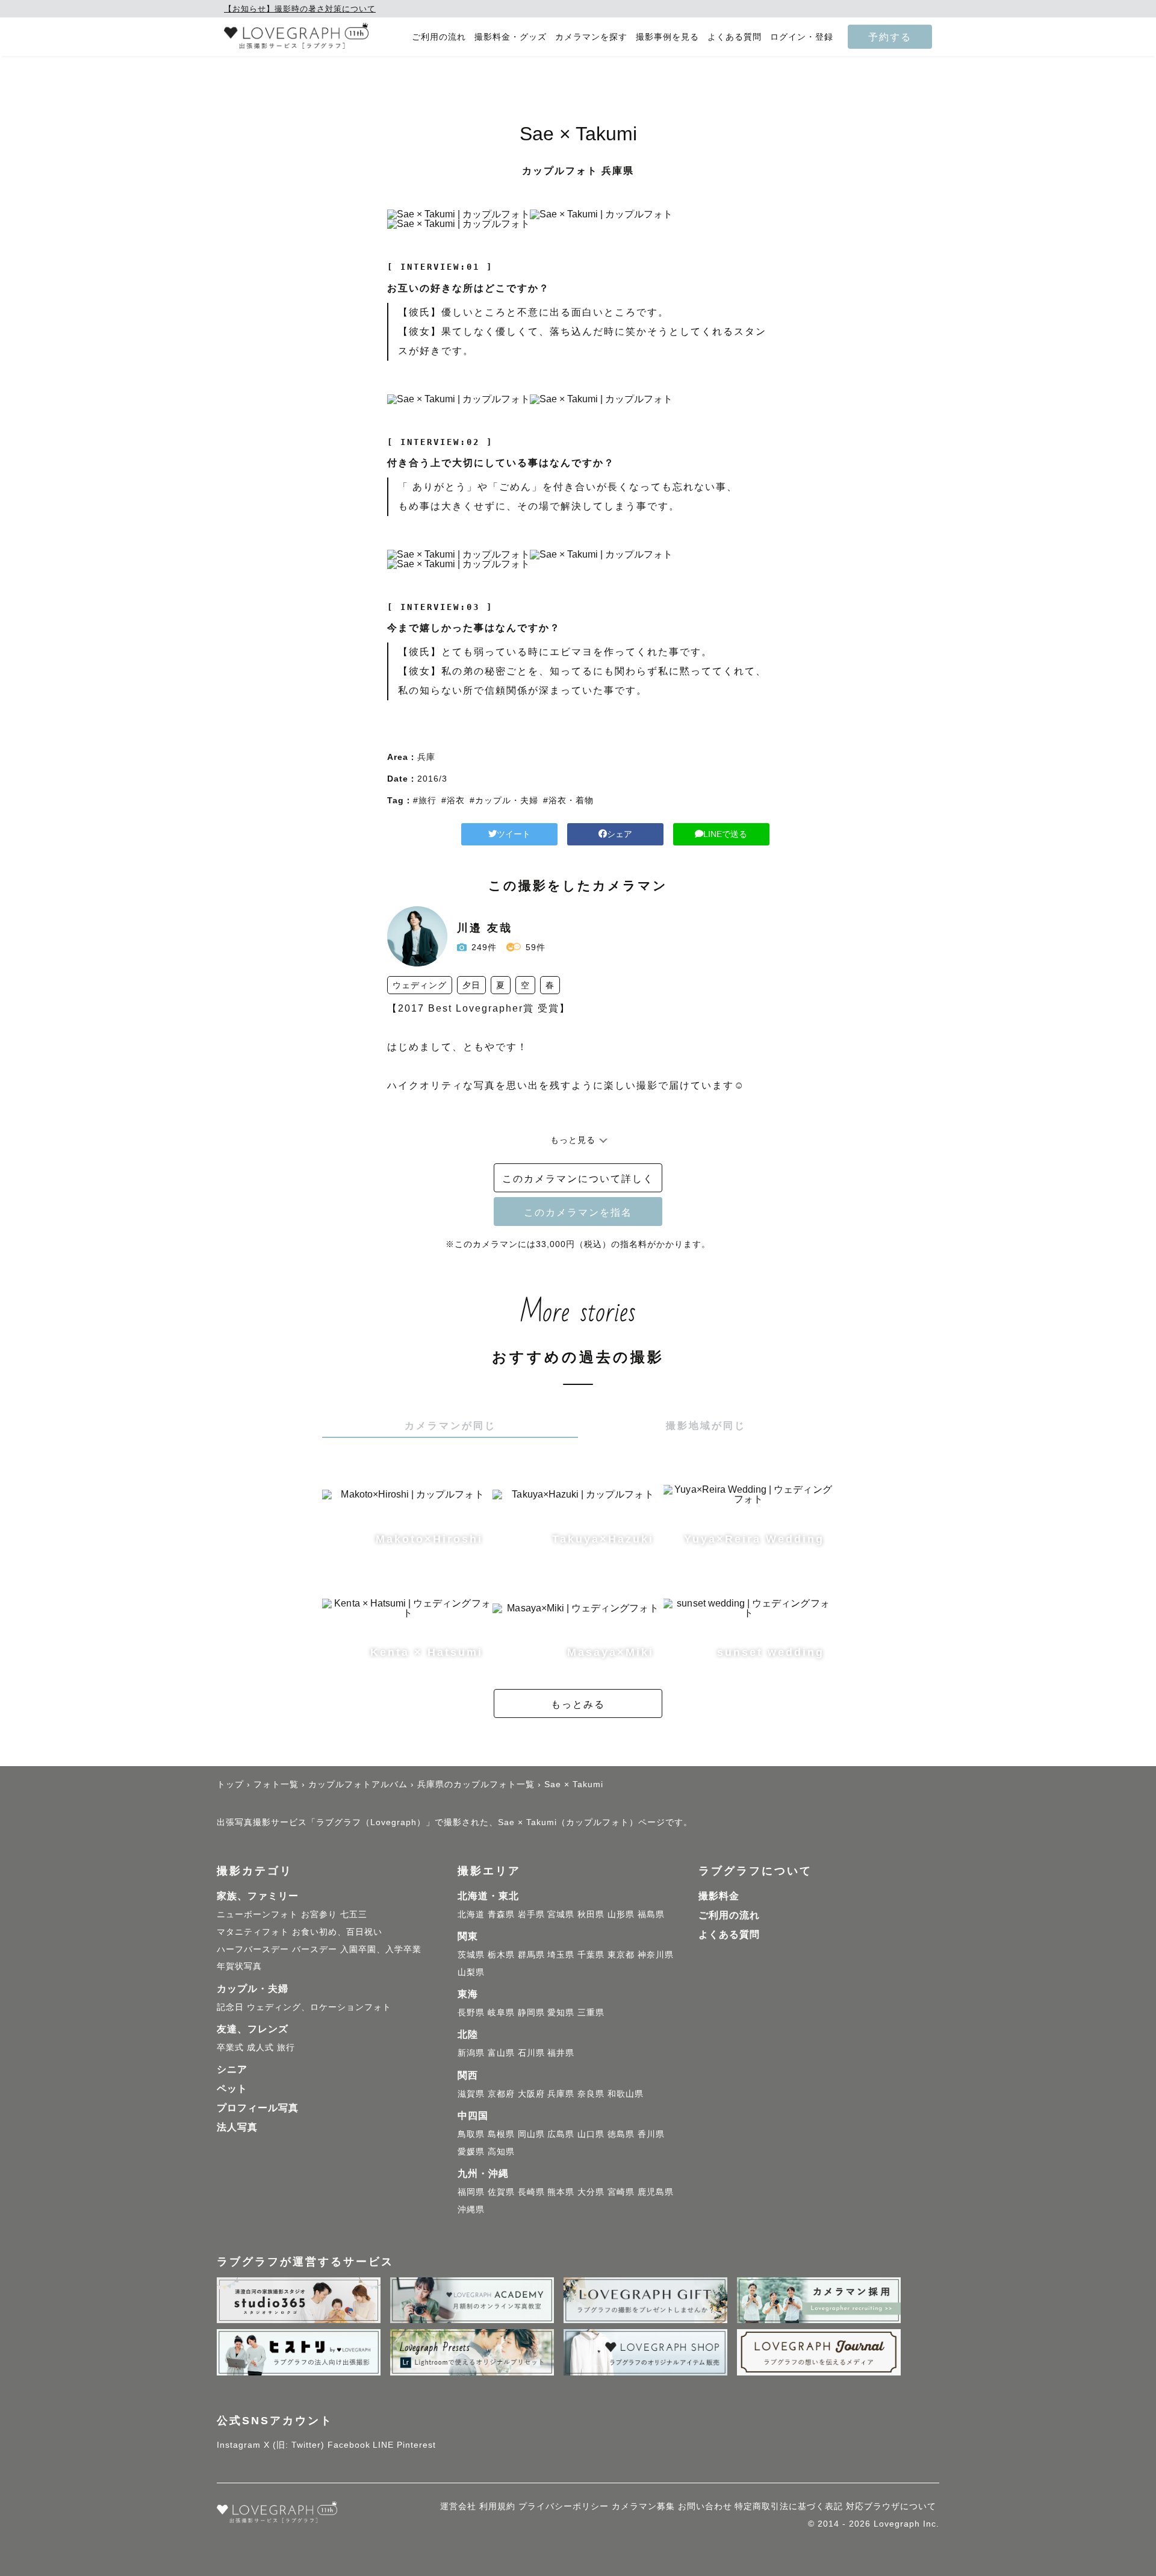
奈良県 (591, 2094)
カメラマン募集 (643, 2506)
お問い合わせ (705, 2506)
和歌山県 (626, 2094)
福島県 (651, 1914)
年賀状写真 (239, 1966)
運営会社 (458, 2506)
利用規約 (497, 2506)
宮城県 (561, 1914)
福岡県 (471, 2192)
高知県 (501, 2151)
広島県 (561, 2134)
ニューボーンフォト (257, 1914)
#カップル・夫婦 (504, 800)
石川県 (531, 2053)
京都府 (501, 2094)
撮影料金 (719, 1896)
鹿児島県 (656, 2192)
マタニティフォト (253, 1932)
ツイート (514, 834)
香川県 (651, 2134)
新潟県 (471, 2053)
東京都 (621, 1955)
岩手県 (531, 1914)
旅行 (286, 2047)
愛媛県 (471, 2151)
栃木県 (501, 1955)
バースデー (315, 1949)
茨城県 (471, 1955)
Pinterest (416, 2445)
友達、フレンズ (253, 2029)
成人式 (260, 2047)
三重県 (591, 2012)
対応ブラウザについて (891, 2506)
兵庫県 (561, 2094)
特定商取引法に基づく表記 (789, 2506)
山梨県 (471, 1972)
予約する (890, 37)
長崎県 (531, 2192)
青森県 (501, 1914)
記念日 (230, 2007)
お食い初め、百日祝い (337, 1932)
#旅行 (425, 800)
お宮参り (319, 1914)
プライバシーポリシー (564, 2506)
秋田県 (591, 1914)
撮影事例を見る (667, 37)
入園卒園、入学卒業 (381, 1949)
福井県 (561, 2053)
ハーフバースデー (253, 1949)
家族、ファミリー (258, 1896)
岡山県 (531, 2134)
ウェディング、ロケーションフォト (319, 2007)
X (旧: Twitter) (294, 2445)
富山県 (501, 2053)
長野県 (471, 2012)
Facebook (349, 2445)
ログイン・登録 (802, 37)
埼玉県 (561, 1955)
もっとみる (578, 1704)
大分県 (591, 2192)
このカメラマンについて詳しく (578, 1178)
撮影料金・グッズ (511, 37)
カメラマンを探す (591, 37)
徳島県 (621, 2134)
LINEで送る (725, 834)
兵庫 (426, 757)
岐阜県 (501, 2012)
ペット (232, 2089)
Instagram (239, 2445)
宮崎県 (621, 2192)
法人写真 (237, 2127)
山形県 (621, 1914)
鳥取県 (471, 2134)
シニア (232, 2069)
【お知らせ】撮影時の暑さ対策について (300, 9)
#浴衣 (453, 800)
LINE (383, 2445)
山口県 (591, 2134)
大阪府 (531, 2094)
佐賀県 (501, 2192)
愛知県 (561, 2012)
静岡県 (531, 2012)
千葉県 (591, 1955)
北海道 (471, 1914)
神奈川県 (656, 1955)
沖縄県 (471, 2209)
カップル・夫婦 (253, 1989)
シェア (620, 834)
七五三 (354, 1914)
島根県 (501, 2134)
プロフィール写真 (258, 2108)
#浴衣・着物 (568, 800)
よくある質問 (735, 37)
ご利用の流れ (439, 37)
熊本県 (561, 2192)
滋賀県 (471, 2094)
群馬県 (531, 1955)
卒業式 (230, 2047)
